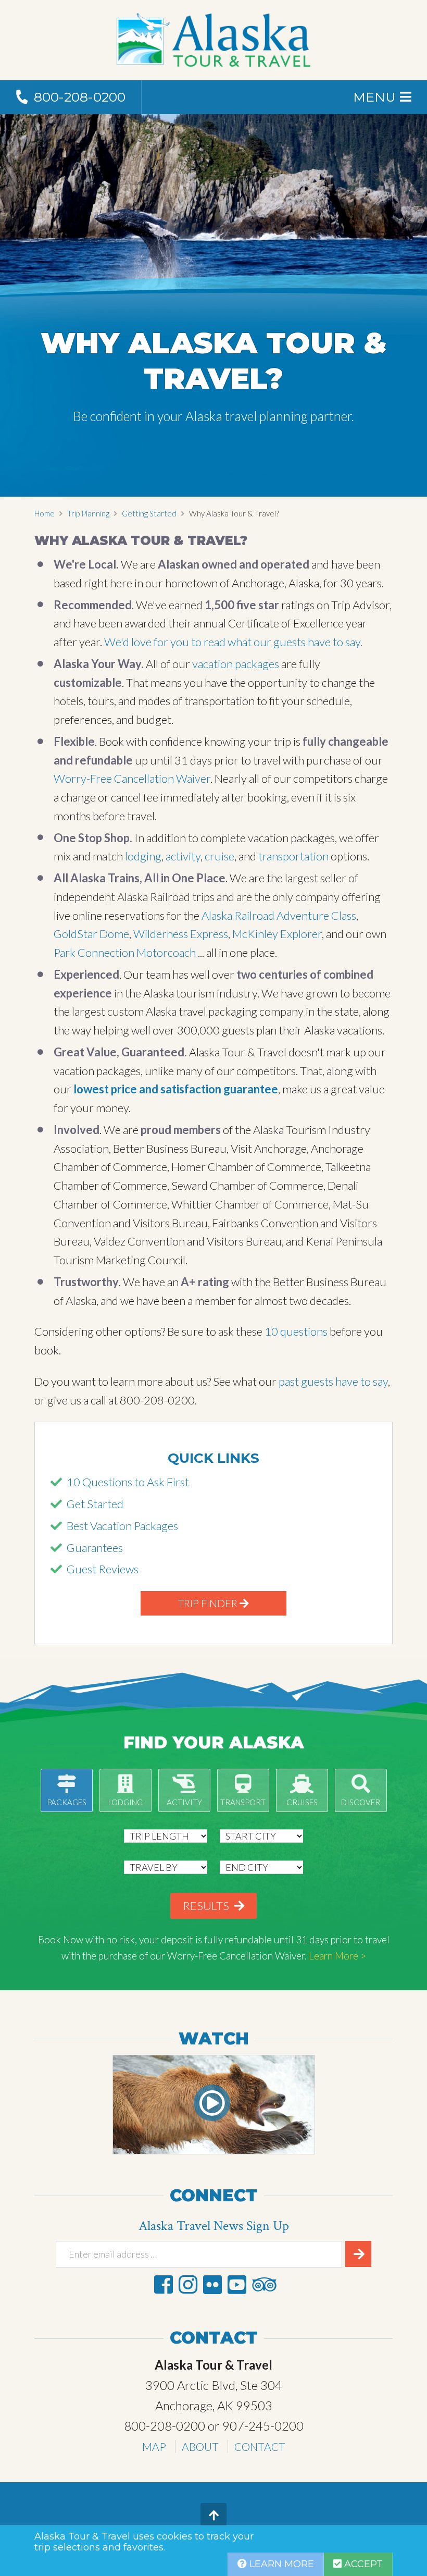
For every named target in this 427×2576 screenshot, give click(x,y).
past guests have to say (332, 1381)
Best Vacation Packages (122, 1526)
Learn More (280, 2564)
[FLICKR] (212, 2284)
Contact (260, 2446)
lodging (143, 856)
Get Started (95, 1504)
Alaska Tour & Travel (213, 40)
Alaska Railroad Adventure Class (279, 915)
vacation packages (236, 664)
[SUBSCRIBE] (358, 2254)
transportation (294, 856)
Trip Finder (209, 1603)
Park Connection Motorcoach (125, 952)
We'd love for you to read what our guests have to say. (232, 642)
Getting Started (149, 513)
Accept (362, 2564)
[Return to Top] (213, 2516)
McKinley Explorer (277, 934)
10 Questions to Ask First (128, 1482)
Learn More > (337, 1956)
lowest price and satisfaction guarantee (176, 1089)
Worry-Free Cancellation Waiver (132, 778)
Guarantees (95, 1548)
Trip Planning (88, 513)
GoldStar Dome (91, 934)
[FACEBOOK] (164, 2284)
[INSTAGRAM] (188, 2284)
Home (45, 513)
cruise (219, 856)
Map (154, 2446)
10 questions (296, 1331)
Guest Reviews (103, 1569)
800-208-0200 (165, 2426)
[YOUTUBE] (237, 2284)
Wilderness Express (181, 934)
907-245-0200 (263, 2426)
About (200, 2446)
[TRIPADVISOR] (264, 2284)
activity (183, 856)
